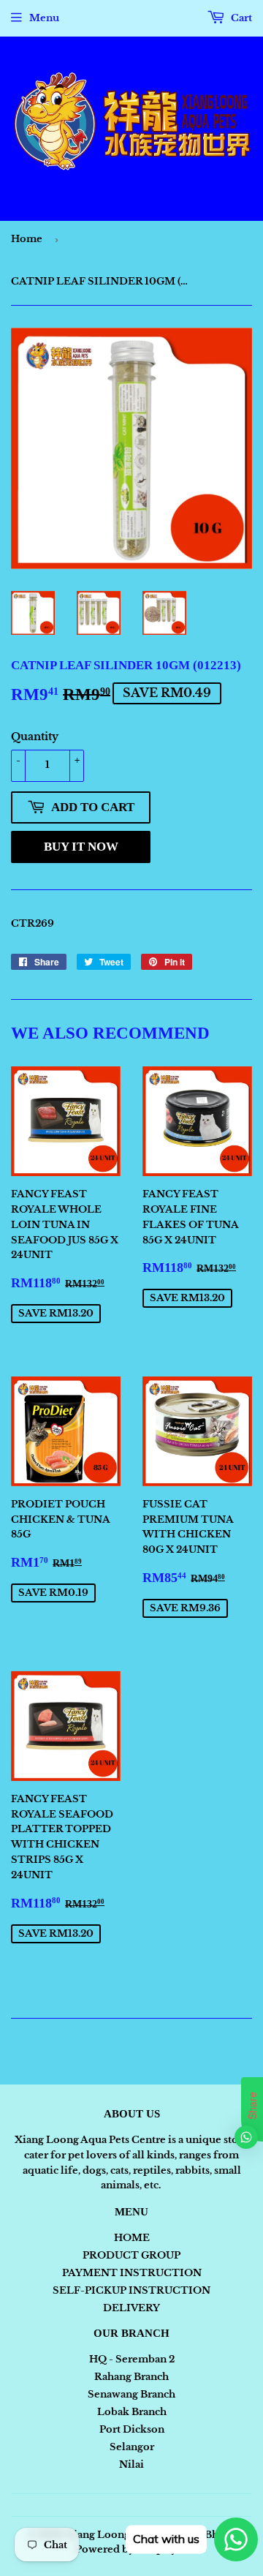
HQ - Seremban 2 (132, 2359)
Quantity (35, 737)
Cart (240, 18)
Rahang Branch (131, 2377)
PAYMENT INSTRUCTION (132, 2273)
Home (27, 239)
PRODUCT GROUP (131, 2255)
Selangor (132, 2447)
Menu (44, 18)
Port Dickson (132, 2429)
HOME (132, 2238)
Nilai (131, 2464)
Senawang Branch (131, 2394)
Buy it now (81, 847)
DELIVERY (131, 2308)
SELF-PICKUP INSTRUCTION (131, 2290)
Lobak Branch (132, 2412)
